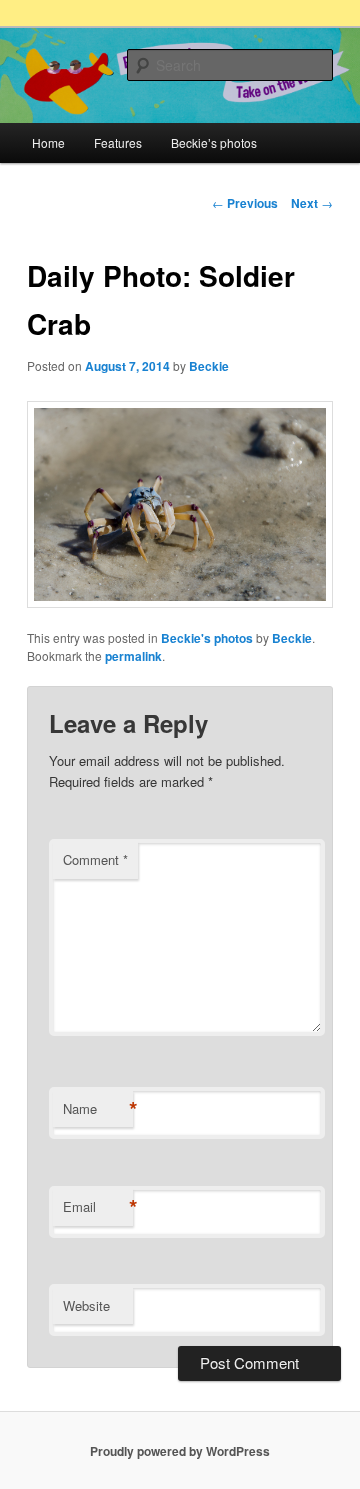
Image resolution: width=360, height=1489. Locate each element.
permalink (133, 656)
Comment (95, 859)
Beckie (209, 366)
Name (98, 1109)
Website (86, 1305)
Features (118, 142)
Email (98, 1207)
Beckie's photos (207, 638)
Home (48, 142)
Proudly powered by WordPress (180, 1451)
